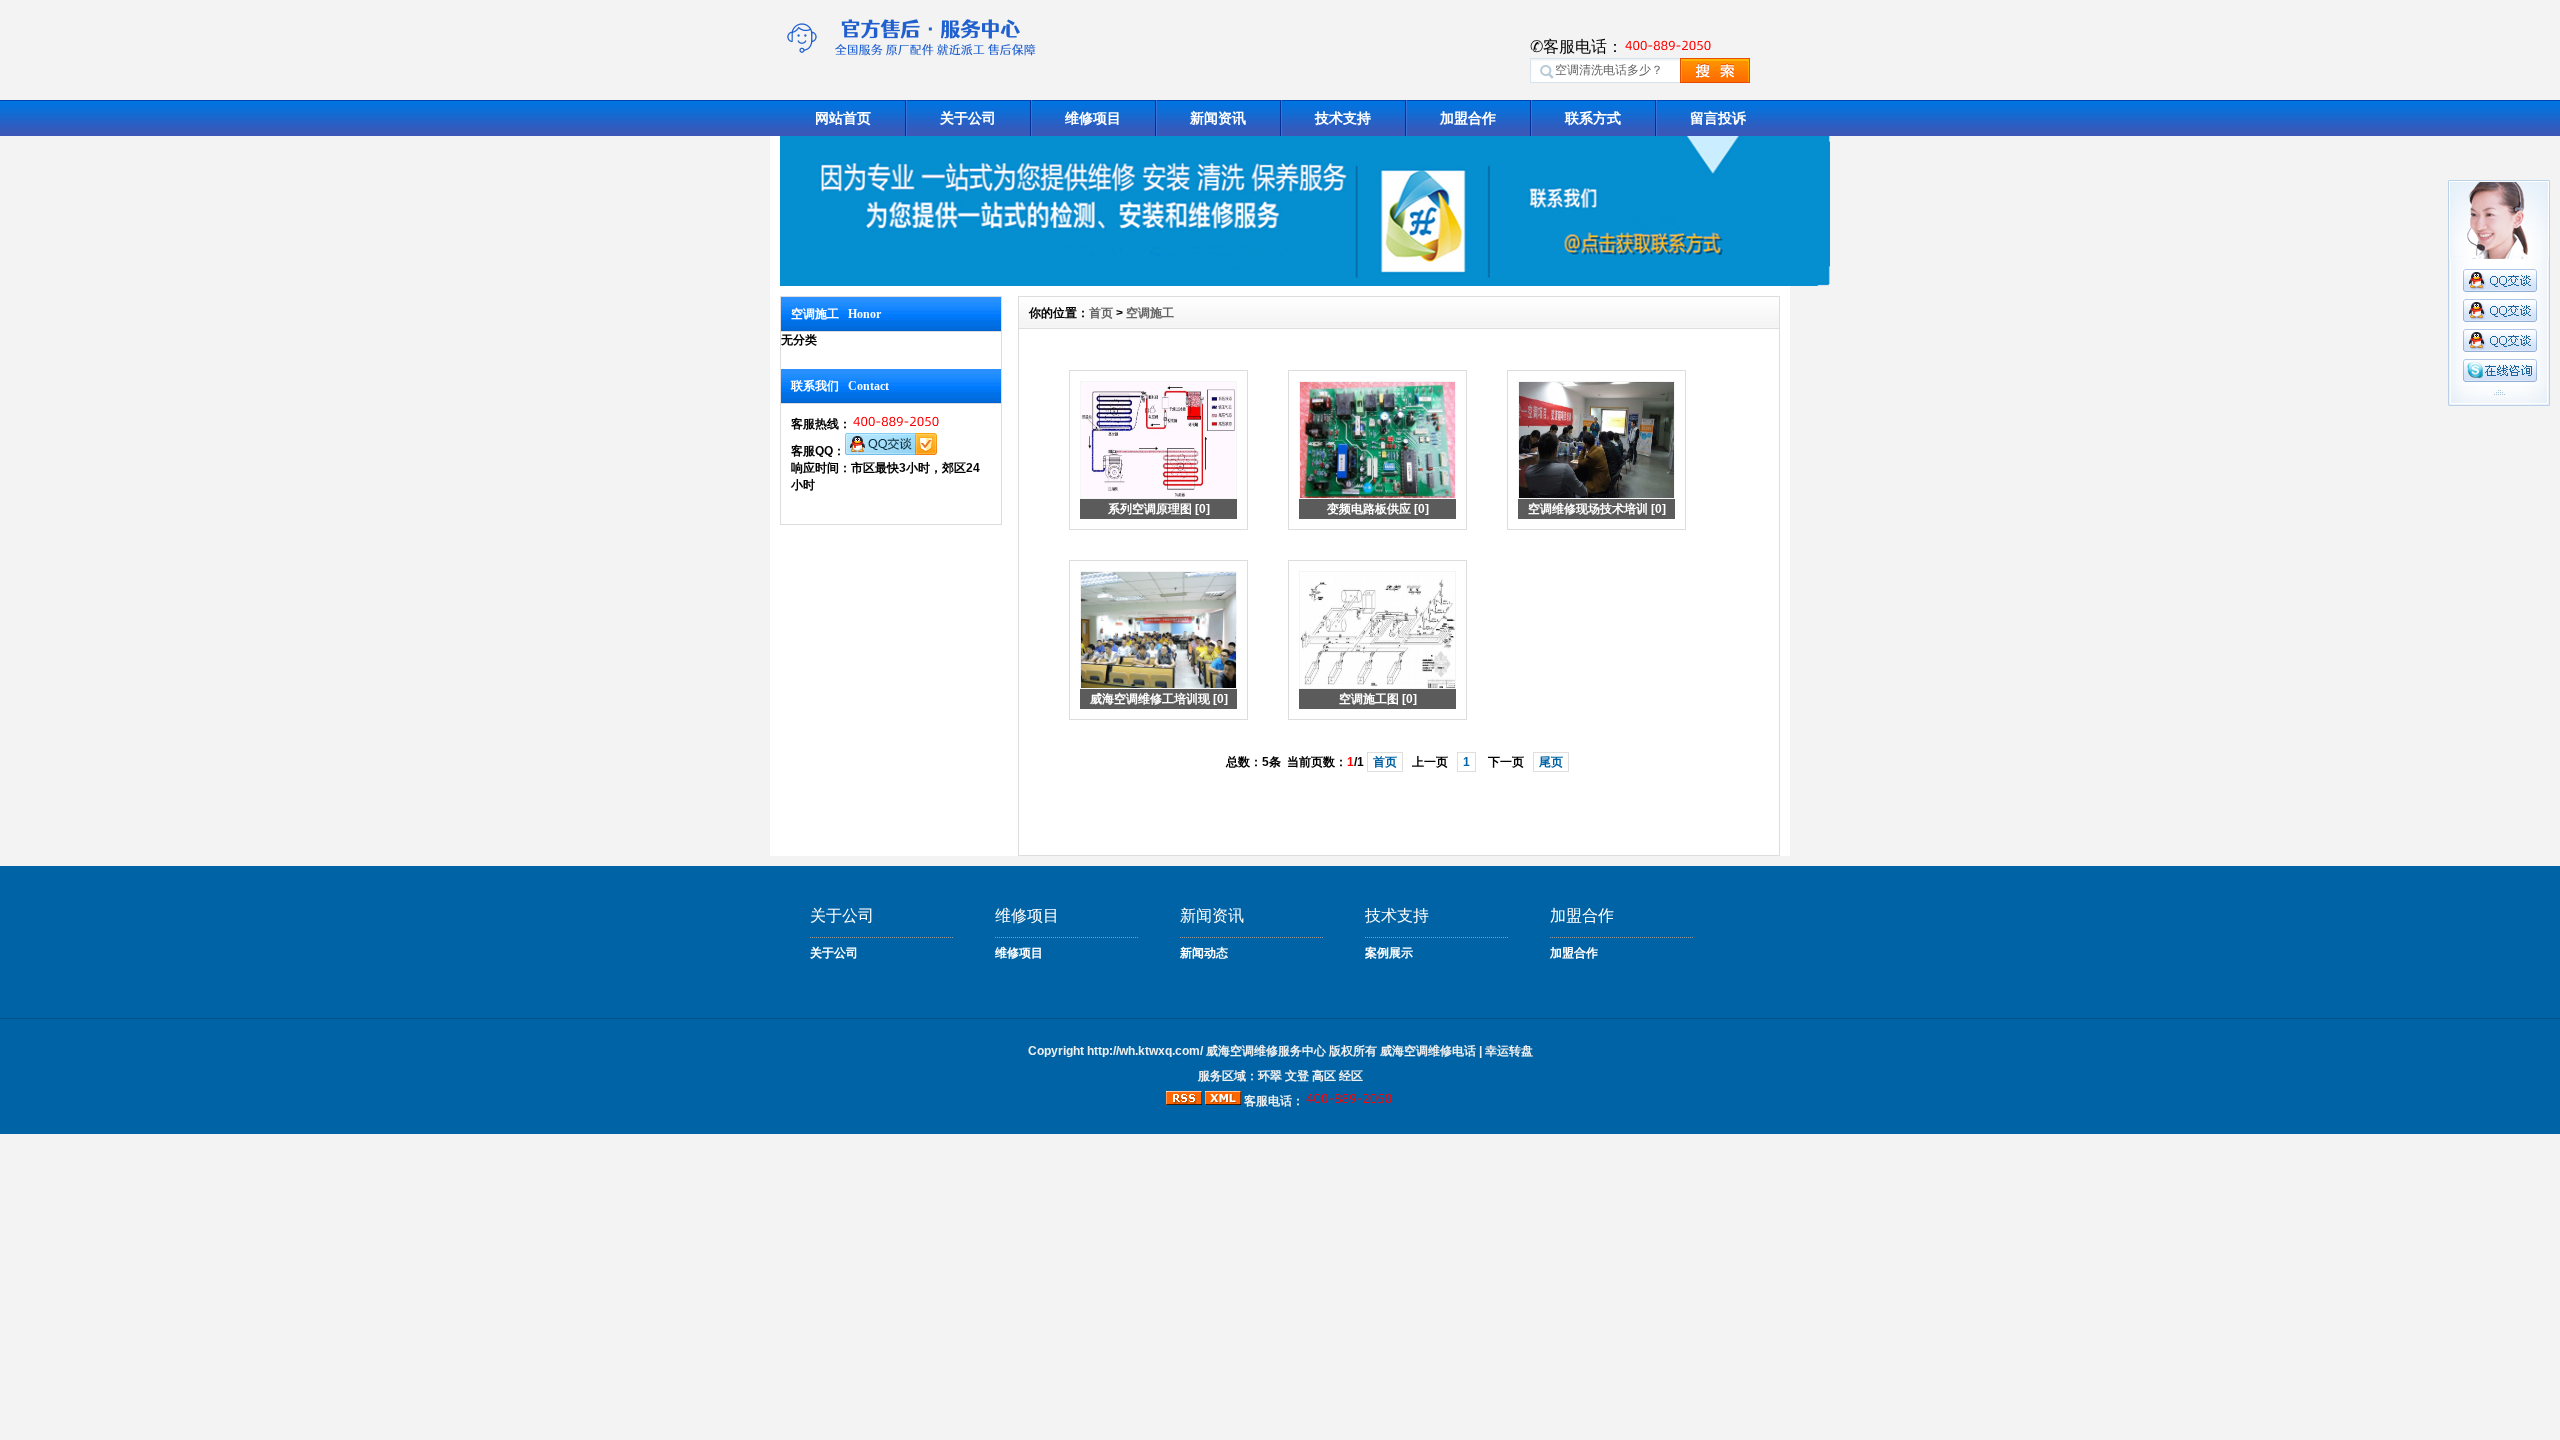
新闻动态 (1204, 953)
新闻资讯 (1218, 118)
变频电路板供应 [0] (1378, 509)
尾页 (1551, 762)
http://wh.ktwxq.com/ (1145, 1051)
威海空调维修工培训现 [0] (1159, 699)
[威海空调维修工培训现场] (1158, 685)
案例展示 (1389, 953)
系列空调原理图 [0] (1159, 509)
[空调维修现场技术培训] (1596, 495)
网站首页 (843, 118)
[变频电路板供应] (1377, 495)
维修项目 (1093, 118)
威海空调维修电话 (1428, 1051)
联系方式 (1593, 118)
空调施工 (1150, 313)
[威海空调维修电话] (1305, 281)
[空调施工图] (1377, 685)
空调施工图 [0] (1378, 699)
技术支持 (1343, 118)
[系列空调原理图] (1158, 495)
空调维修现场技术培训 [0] (1597, 509)
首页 (1101, 313)
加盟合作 (1468, 118)
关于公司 (968, 118)
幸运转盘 (1509, 1051)
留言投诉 (1718, 118)
